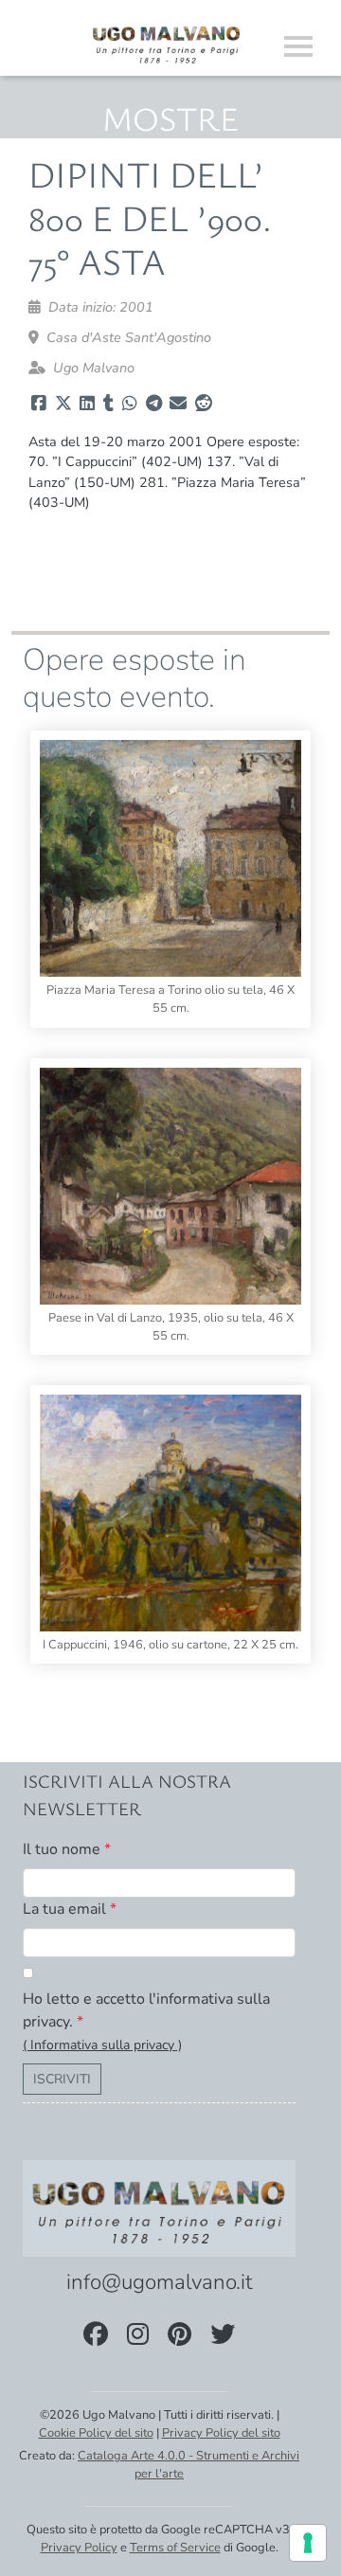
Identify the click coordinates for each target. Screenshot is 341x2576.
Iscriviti (62, 2079)
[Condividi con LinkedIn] (87, 404)
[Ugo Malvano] (167, 43)
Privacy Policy (79, 2548)
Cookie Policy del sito (96, 2433)
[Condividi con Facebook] (39, 404)
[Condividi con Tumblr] (108, 404)
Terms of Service (175, 2548)
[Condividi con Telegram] (154, 404)
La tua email (70, 1909)
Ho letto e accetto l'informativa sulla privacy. (146, 2010)
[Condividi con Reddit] (204, 404)
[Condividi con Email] (178, 404)
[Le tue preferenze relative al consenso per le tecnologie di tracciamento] (308, 2543)
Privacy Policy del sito (221, 2433)
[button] (102, 2045)
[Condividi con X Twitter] (63, 404)
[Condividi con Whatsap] (130, 404)
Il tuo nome (67, 1849)
